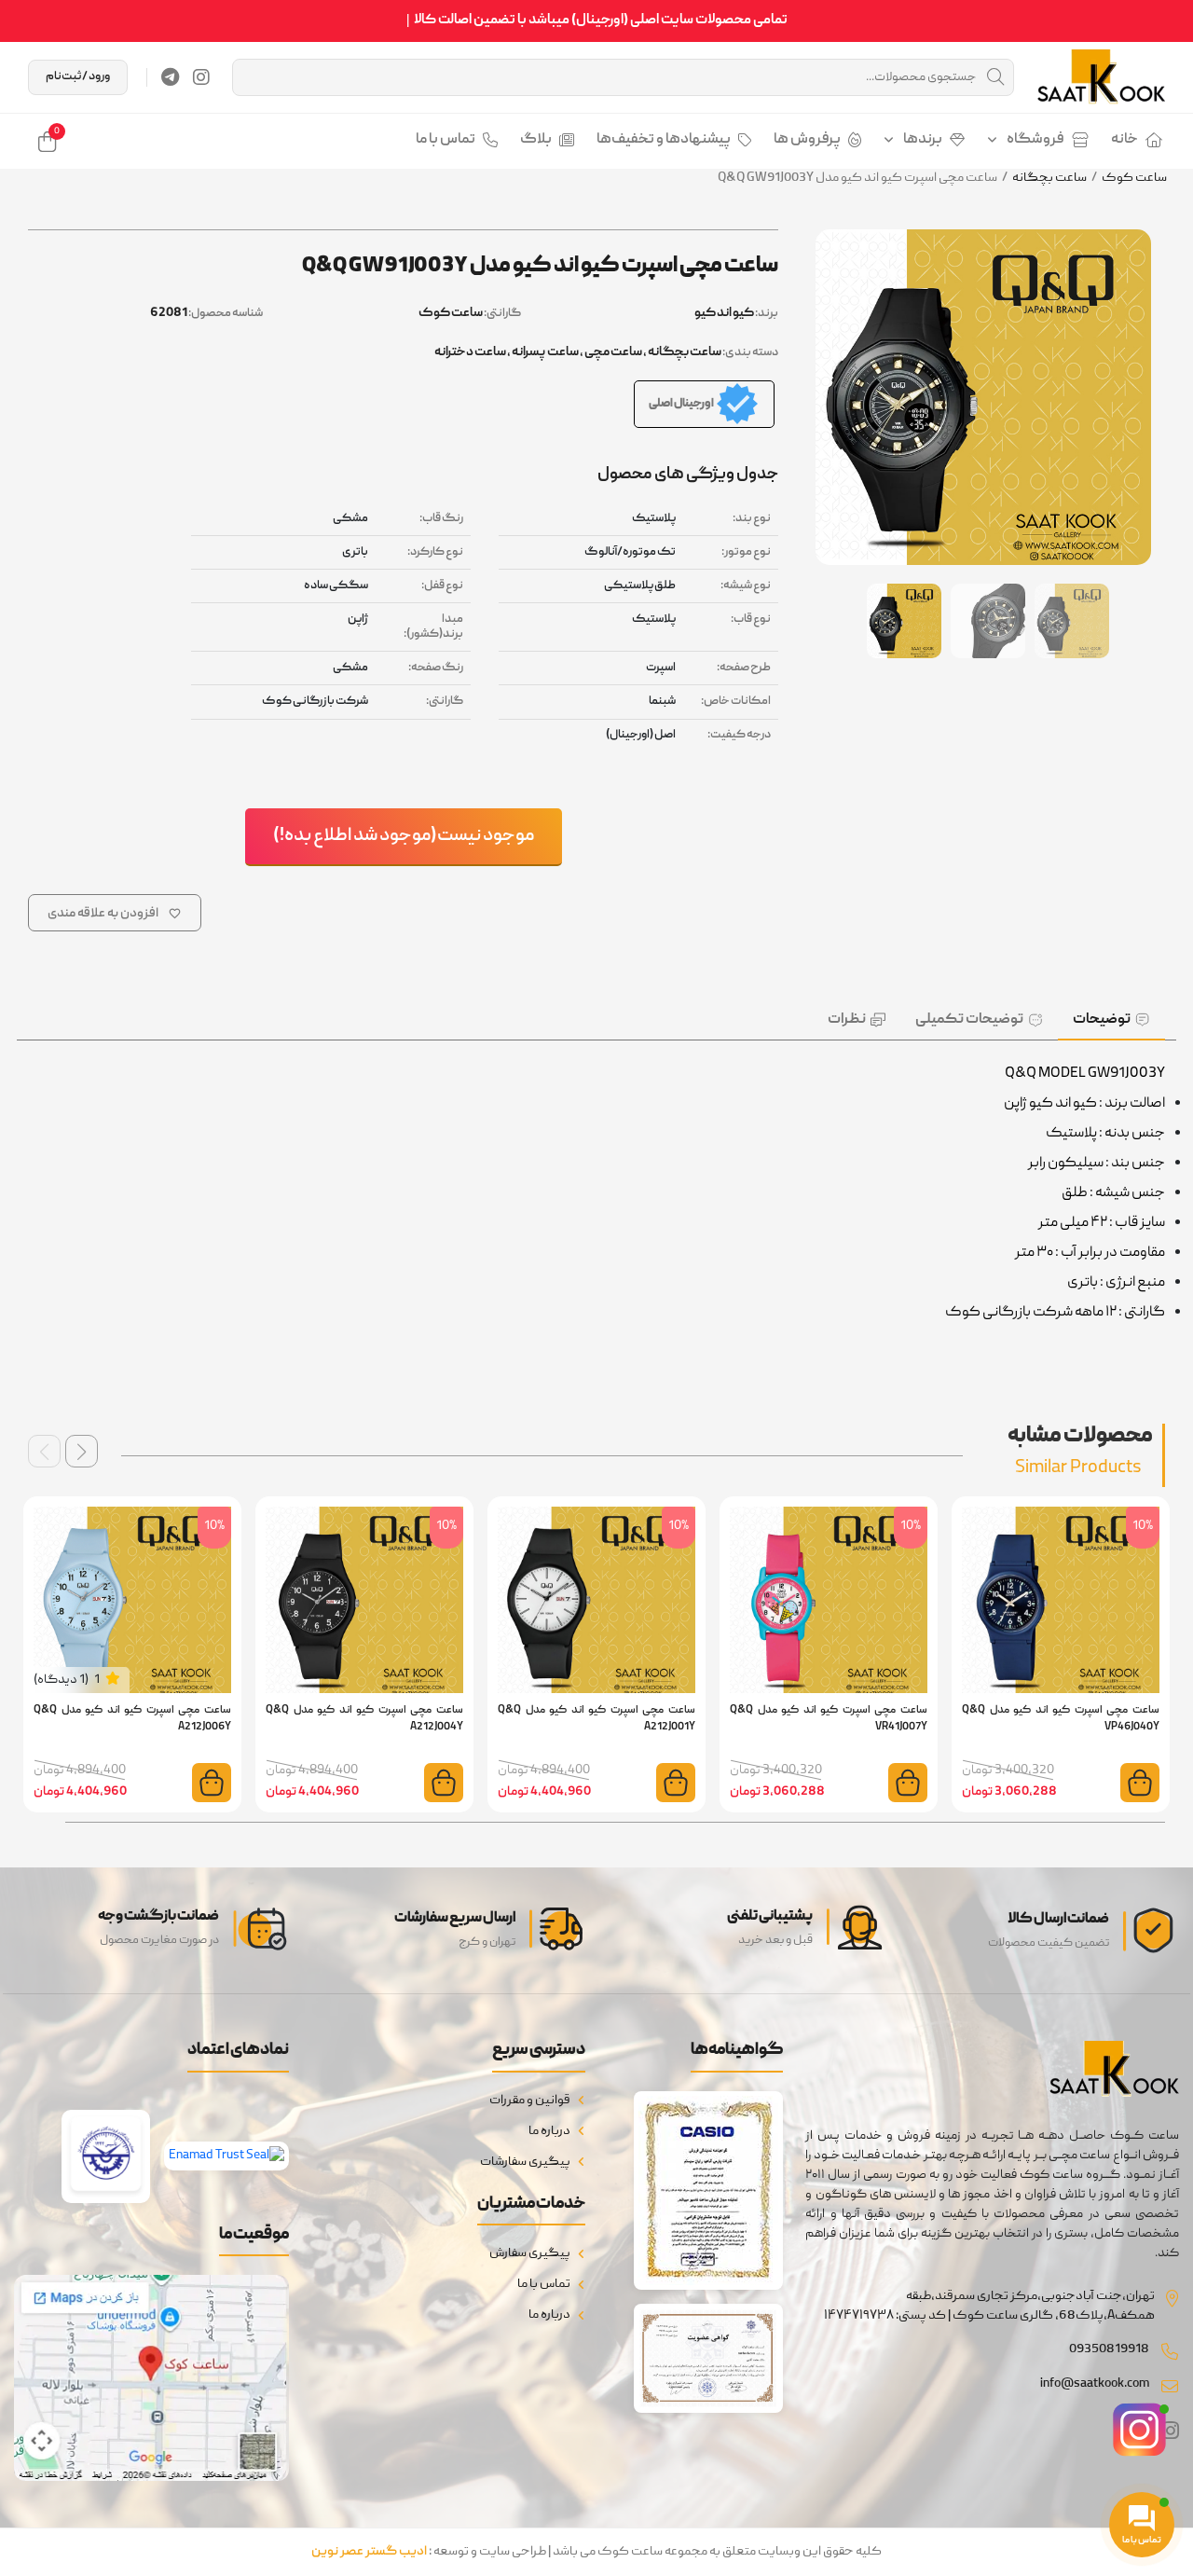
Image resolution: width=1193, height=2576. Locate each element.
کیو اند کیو (724, 313)
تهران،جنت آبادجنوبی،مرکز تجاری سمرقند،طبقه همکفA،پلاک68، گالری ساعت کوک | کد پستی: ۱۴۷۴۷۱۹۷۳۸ (989, 2306)
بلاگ (536, 140)
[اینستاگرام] (201, 77)
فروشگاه (1035, 140)
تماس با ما (446, 140)
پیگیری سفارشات (525, 2162)
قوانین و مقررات (530, 2101)
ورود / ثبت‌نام (78, 77)
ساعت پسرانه (545, 352)
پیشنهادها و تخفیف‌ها (664, 140)
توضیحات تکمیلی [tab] (969, 1020)
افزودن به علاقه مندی (103, 914)
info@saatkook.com (1095, 2384)
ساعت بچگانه (1049, 178)
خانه (1124, 140)
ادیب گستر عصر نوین (369, 2552)
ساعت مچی (613, 352)
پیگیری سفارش (530, 2253)
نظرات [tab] (847, 1020)
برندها (923, 140)
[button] (82, 1451)
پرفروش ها (807, 140)
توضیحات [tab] (1102, 1020)
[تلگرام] (170, 77)
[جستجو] (995, 77)
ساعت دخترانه (470, 352)
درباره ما (549, 2131)
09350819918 (1109, 2349)
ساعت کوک (1134, 178)
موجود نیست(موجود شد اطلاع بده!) (404, 836)
